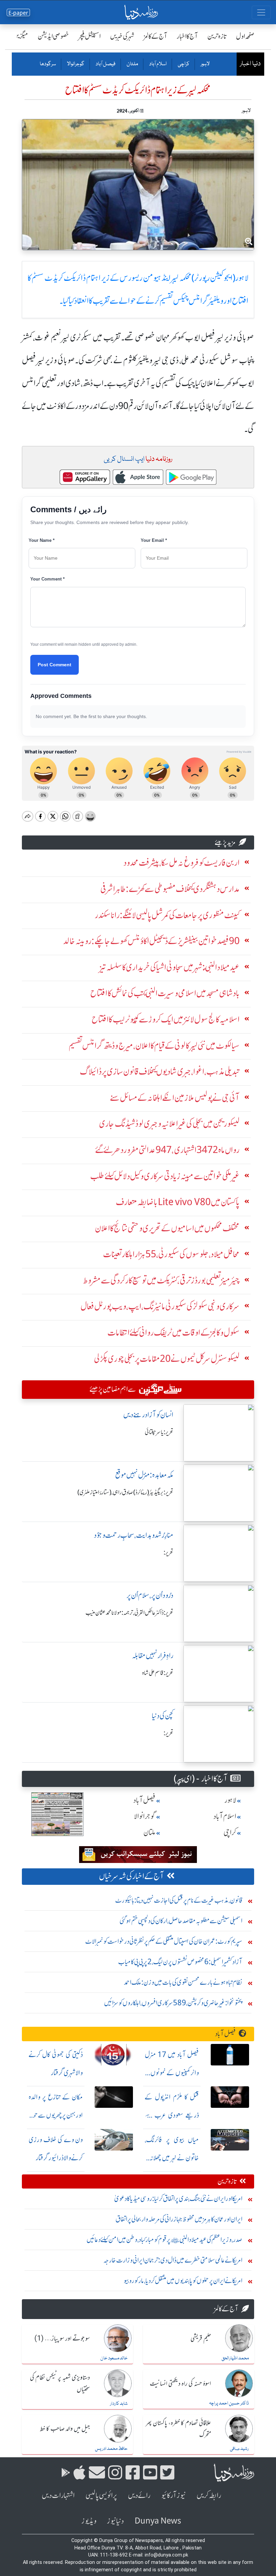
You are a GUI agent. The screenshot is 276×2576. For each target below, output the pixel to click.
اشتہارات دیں (58, 2495)
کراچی (183, 64)
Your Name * (42, 540)
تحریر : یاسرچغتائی (159, 1432)
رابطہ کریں (209, 2495)
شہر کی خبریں (122, 36)
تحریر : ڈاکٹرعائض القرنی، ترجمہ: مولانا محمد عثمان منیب (129, 1613)
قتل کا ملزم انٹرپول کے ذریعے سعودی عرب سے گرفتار (172, 2115)
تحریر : (168, 1553)
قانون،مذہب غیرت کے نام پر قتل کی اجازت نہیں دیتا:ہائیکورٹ (179, 1900)
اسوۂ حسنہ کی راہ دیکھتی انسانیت (180, 2384)
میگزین (21, 36)
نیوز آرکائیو (174, 2495)
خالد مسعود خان (114, 2358)
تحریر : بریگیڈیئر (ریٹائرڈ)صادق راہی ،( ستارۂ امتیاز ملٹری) (125, 1492)
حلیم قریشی (201, 2339)
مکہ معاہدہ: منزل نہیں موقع (144, 1475)
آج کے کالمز (156, 36)
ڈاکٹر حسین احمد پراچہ (229, 2403)
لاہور (205, 64)
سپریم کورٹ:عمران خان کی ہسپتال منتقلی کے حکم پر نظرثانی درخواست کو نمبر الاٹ (164, 1941)
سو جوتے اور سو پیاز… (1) (62, 2339)
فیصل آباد (105, 64)
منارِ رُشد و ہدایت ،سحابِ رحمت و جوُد (134, 1535)
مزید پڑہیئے (225, 842)
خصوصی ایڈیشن (53, 36)
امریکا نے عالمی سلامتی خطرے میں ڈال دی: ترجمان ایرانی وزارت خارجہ (173, 2260)
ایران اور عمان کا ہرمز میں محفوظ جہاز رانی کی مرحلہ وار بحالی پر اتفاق (179, 2219)
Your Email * (154, 540)
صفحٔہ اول (245, 36)
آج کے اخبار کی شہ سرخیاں (131, 1876)
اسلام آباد (158, 64)
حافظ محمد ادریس (111, 2449)
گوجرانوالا (75, 64)
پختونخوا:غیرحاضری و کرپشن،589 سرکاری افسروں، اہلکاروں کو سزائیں (173, 2003)
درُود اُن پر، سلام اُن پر (150, 1595)
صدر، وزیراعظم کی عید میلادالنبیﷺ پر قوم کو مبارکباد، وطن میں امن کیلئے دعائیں (164, 2239)
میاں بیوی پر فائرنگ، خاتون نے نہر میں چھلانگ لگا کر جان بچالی (172, 2158)
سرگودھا (48, 64)
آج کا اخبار (187, 36)
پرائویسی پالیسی (101, 2495)
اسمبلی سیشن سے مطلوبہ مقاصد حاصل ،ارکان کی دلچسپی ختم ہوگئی (181, 1921)
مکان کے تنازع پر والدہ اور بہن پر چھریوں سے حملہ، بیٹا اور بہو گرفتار (56, 2115)
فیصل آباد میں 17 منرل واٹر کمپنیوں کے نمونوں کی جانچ (172, 2073)
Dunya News (158, 2521)
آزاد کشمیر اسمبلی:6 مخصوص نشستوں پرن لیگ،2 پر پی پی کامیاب (180, 1962)
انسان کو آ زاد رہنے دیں (148, 1415)
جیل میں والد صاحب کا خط (65, 2429)
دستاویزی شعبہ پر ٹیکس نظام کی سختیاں (60, 2384)
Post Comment (55, 665)
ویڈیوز (89, 2521)
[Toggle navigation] (261, 12)
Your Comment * (47, 579)
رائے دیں (139, 2495)
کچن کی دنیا (163, 1716)
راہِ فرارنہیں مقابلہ (153, 1656)
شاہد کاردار (119, 2404)
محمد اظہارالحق (235, 2358)
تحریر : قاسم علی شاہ (158, 1673)
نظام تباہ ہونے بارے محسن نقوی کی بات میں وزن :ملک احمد (183, 1982)
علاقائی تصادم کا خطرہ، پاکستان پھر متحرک (178, 2429)
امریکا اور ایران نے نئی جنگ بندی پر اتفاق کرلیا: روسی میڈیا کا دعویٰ (178, 2198)
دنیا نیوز (115, 2521)
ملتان (132, 64)
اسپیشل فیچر (90, 36)
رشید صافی (239, 2449)
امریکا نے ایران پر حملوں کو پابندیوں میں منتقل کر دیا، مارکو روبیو (183, 2281)
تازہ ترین (217, 36)
